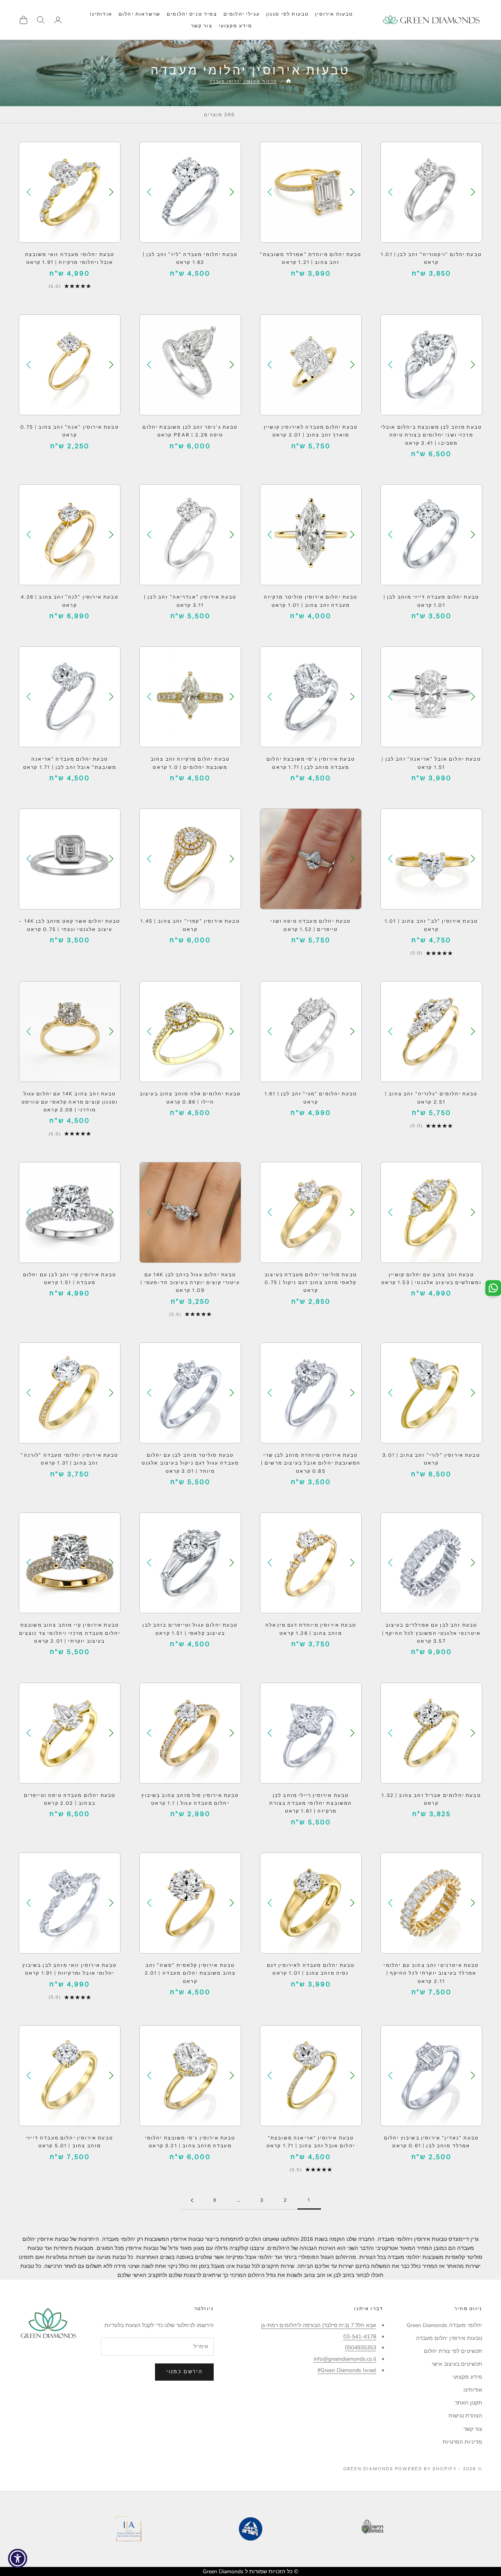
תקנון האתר (469, 2403)
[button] (390, 192)
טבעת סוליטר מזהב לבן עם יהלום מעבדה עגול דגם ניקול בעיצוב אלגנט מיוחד (190, 1463)
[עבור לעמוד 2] (192, 2200)
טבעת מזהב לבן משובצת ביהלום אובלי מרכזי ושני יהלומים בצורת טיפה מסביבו (431, 435)
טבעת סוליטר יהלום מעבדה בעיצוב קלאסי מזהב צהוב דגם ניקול (311, 1283)
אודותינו (101, 14)
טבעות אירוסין (334, 14)
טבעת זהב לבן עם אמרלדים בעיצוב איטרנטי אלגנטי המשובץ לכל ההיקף (431, 1633)
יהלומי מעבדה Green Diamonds (444, 2325)
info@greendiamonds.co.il (345, 2359)
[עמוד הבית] (288, 81)
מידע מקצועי (236, 26)
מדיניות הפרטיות (462, 2442)
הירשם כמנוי (184, 2372)
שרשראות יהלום (140, 14)
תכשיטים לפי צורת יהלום (453, 2351)
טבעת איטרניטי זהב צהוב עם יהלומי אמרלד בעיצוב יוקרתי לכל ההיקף (431, 1973)
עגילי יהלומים (242, 14)
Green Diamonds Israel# (347, 2370)
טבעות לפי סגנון (287, 14)
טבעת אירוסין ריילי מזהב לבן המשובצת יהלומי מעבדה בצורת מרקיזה (311, 1803)
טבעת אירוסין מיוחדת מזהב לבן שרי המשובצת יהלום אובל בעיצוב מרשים (311, 1463)
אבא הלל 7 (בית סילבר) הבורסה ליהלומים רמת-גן (319, 2325)
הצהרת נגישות (465, 2416)
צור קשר (202, 26)
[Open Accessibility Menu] (18, 2558)
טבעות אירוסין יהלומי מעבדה (243, 81)
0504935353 (360, 2348)
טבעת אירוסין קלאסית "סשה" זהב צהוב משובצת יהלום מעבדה (190, 1973)
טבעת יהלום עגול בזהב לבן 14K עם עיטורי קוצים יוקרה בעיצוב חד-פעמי (190, 1283)
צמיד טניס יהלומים (192, 14)
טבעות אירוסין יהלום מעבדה (449, 2338)
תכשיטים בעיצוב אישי (457, 2364)
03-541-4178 (360, 2337)
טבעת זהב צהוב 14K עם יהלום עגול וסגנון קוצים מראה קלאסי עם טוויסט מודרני (70, 1102)
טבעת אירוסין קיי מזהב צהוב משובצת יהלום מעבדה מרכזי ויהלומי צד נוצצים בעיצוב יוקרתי (70, 1633)
